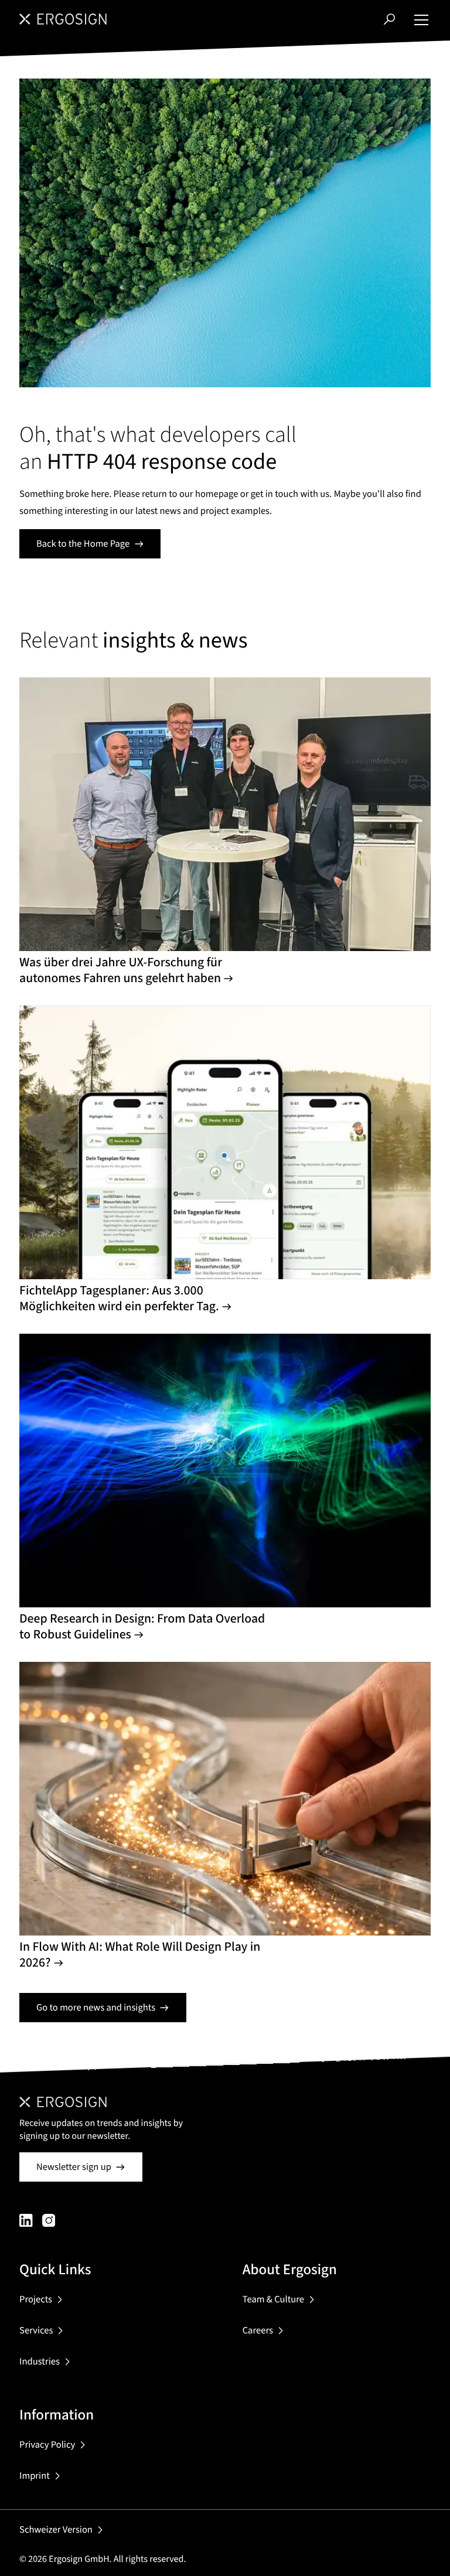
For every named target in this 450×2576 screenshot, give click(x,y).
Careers (258, 2330)
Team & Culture (273, 2299)
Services (36, 2330)
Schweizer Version (56, 2530)
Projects (36, 2299)
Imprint (35, 2476)
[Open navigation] (421, 19)
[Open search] (389, 19)
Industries (40, 2362)
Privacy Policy (47, 2445)
